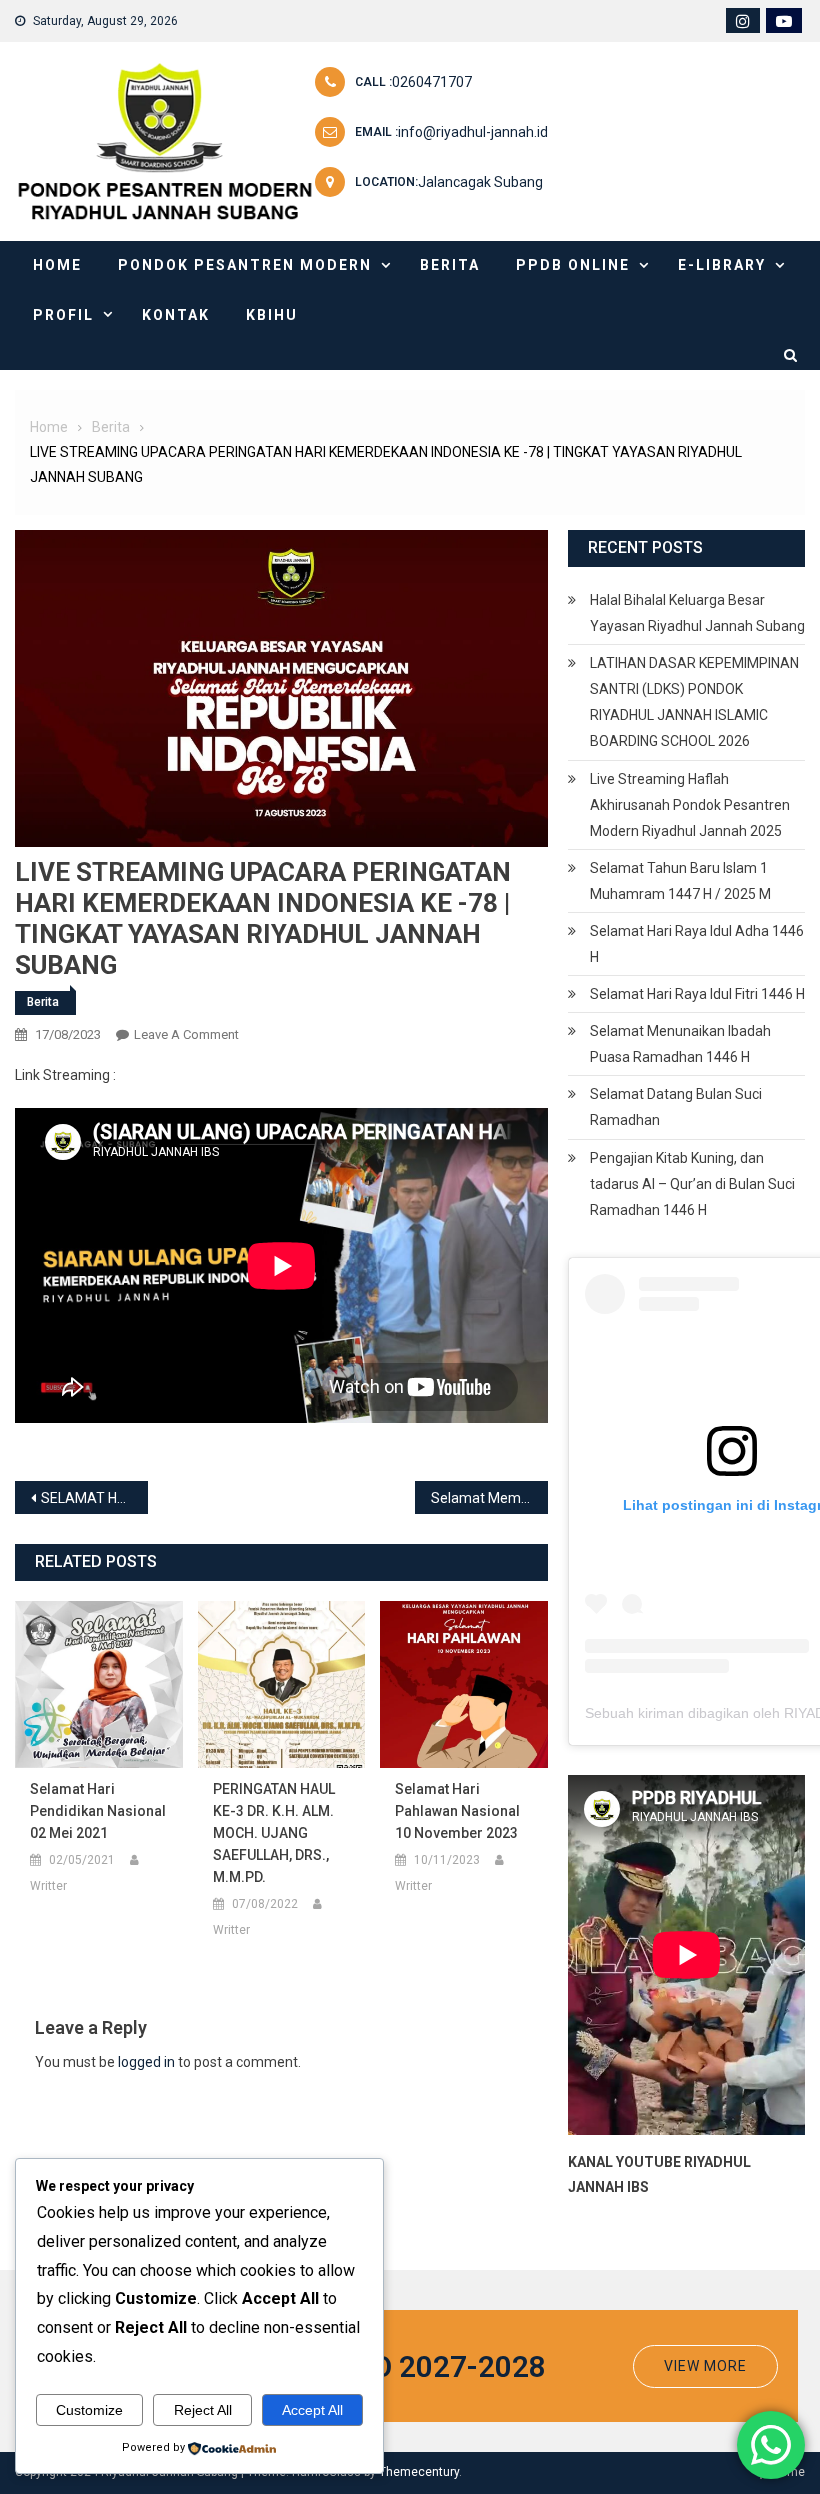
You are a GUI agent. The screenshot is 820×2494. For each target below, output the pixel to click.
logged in (146, 2062)
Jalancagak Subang (480, 182)
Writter (48, 1886)
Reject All (203, 2410)
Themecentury (419, 2472)
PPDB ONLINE (573, 265)
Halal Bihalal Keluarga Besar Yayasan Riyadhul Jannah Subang (697, 613)
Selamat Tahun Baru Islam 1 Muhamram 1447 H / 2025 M (680, 881)
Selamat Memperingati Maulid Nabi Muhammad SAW (489, 1498)
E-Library (722, 265)
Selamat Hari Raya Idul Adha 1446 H (697, 944)
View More (705, 2366)
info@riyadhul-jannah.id (473, 132)
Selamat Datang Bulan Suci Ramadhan (676, 1107)
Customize (89, 2410)
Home (57, 265)
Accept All (312, 2410)
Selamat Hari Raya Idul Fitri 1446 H (697, 994)
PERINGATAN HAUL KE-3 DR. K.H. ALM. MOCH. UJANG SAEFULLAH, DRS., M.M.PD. (274, 1833)
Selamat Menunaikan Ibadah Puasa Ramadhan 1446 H (680, 1044)
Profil (63, 315)
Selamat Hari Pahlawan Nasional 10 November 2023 (457, 1811)
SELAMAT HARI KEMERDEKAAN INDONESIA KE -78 (94, 1498)
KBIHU (272, 315)
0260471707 (432, 82)
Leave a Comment (186, 1034)
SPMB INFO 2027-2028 (391, 2366)
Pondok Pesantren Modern (245, 265)
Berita (450, 265)
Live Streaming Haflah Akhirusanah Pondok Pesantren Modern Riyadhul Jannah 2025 (690, 805)
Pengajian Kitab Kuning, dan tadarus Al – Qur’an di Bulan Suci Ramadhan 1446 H (692, 1184)
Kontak (176, 315)
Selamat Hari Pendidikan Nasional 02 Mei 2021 (98, 1811)
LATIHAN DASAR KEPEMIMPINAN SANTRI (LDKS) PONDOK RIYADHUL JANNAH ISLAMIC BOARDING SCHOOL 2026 (694, 702)
